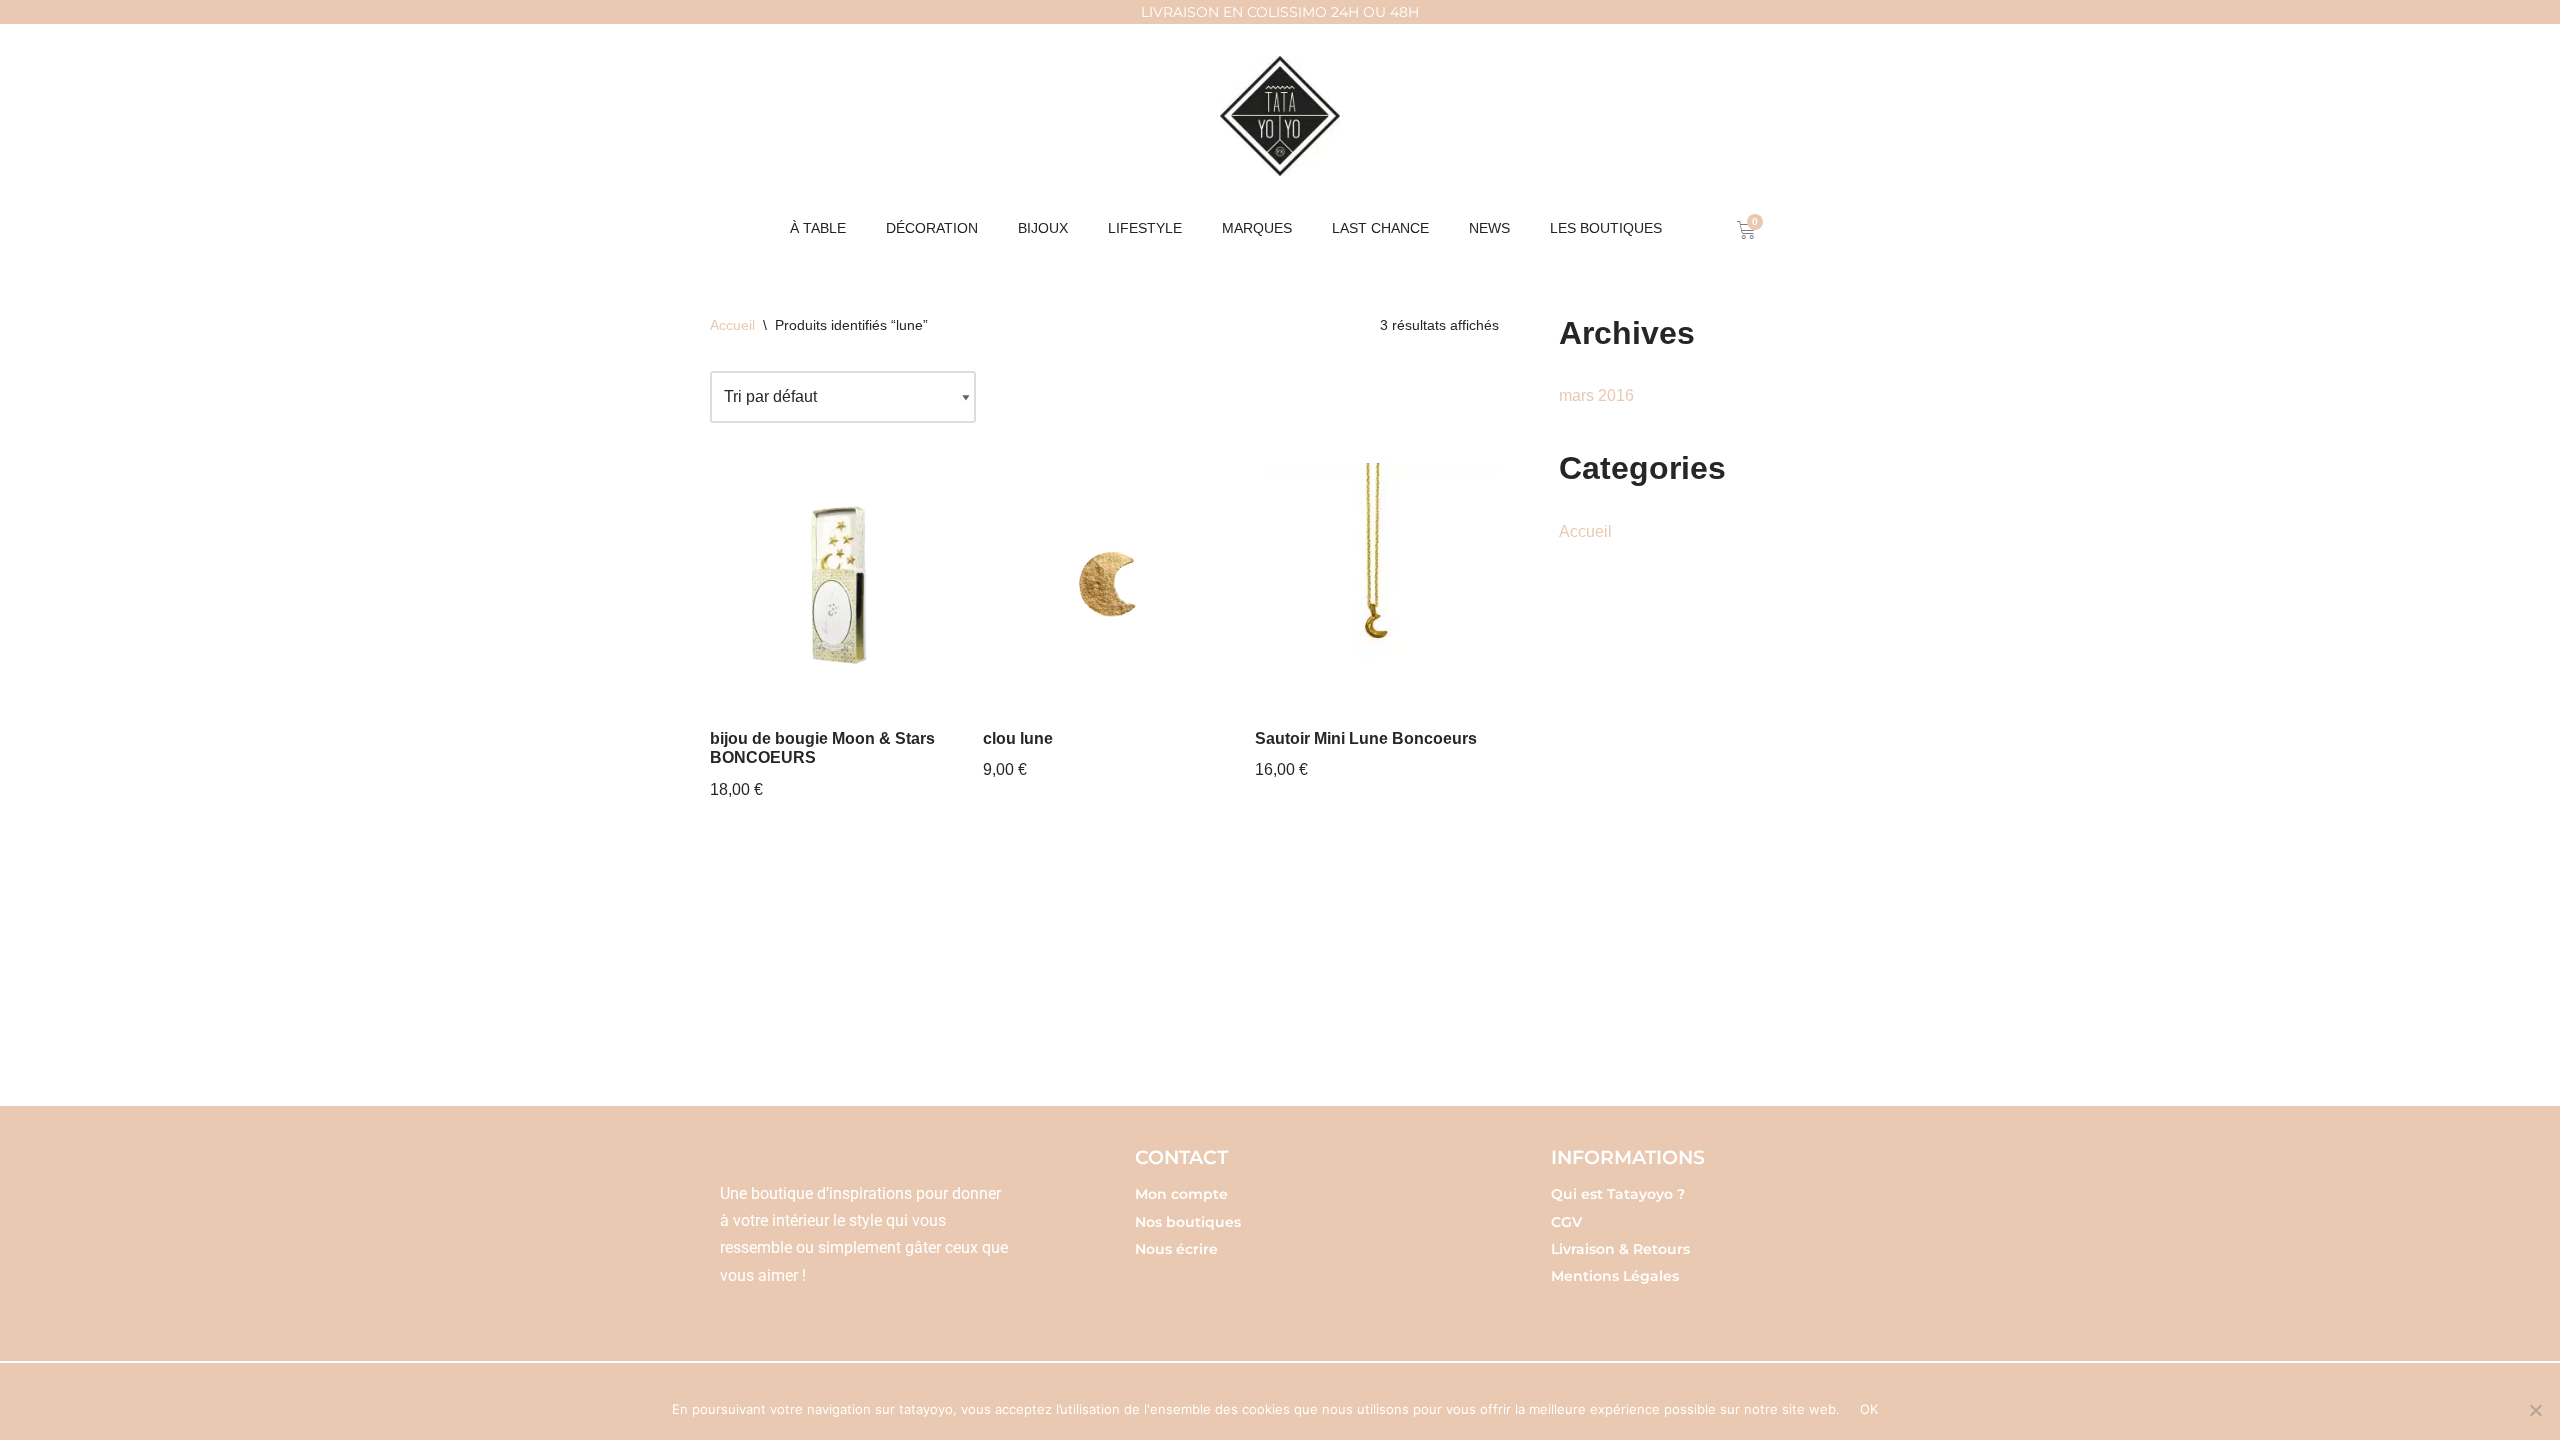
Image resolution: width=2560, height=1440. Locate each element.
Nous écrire (1176, 1249)
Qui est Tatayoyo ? (1618, 1194)
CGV (1566, 1222)
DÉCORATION (932, 228)
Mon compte (1181, 1194)
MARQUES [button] (1257, 228)
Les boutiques (1606, 228)
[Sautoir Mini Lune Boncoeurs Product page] (1376, 584)
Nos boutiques (1188, 1222)
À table (818, 228)
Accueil (732, 325)
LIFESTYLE (1145, 228)
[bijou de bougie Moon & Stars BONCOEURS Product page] (831, 584)
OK (1869, 1409)
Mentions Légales (1615, 1276)
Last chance (1380, 228)
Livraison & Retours (1620, 1249)
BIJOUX (1043, 228)
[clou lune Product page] (1104, 584)
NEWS (1489, 228)
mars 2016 (1596, 395)
